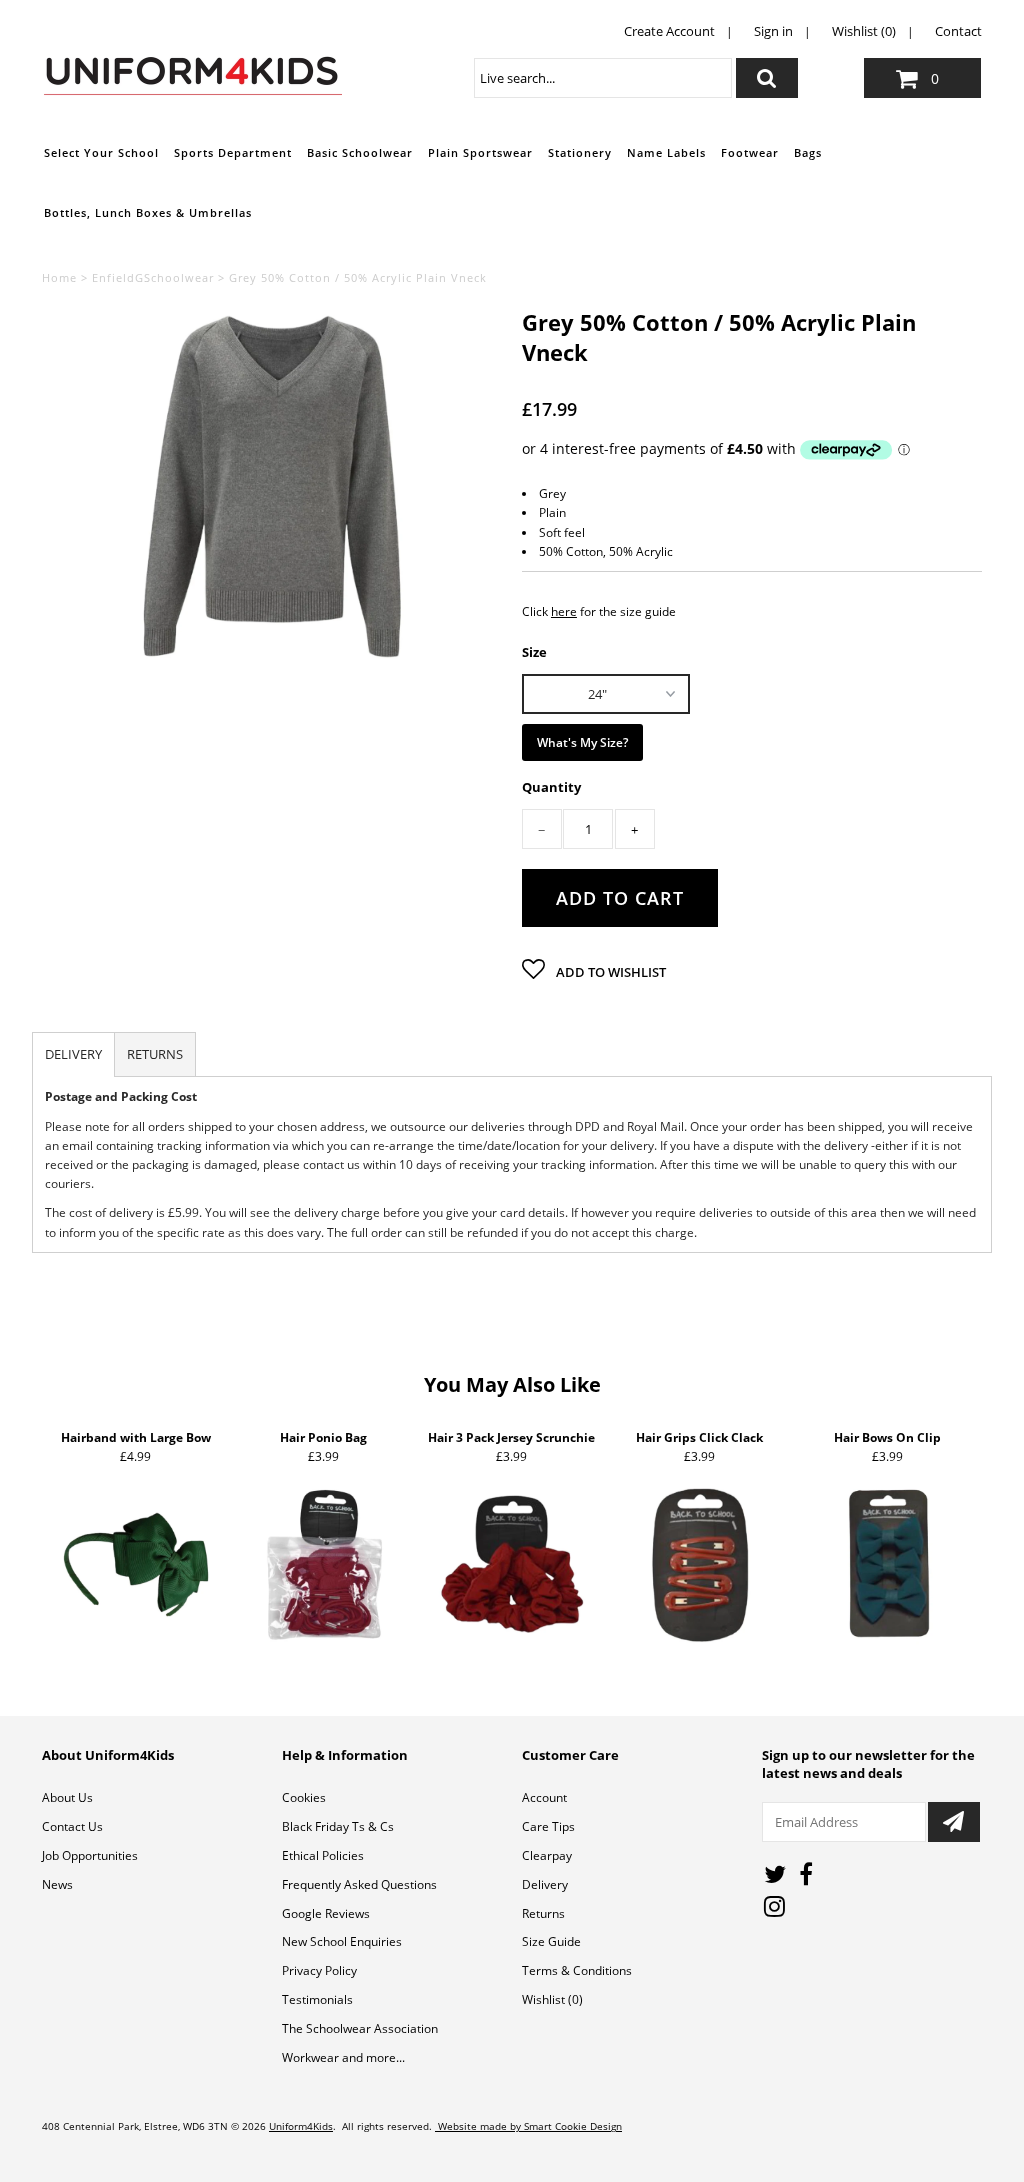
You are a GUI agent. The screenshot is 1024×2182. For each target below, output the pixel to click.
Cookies (304, 1797)
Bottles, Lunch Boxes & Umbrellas (148, 212)
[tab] (73, 1054)
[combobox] (603, 78)
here (564, 611)
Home (59, 277)
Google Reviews (326, 1913)
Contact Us (72, 1826)
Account (544, 1797)
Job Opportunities (90, 1855)
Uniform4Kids (301, 2126)
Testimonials (317, 1999)
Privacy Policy (319, 1970)
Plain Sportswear (480, 152)
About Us (67, 1797)
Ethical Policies (323, 1855)
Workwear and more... (343, 2057)
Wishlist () (552, 1999)
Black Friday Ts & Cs (338, 1826)
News (57, 1884)
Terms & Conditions (577, 1970)
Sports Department (233, 152)
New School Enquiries (342, 1941)
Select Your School (101, 152)
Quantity (551, 787)
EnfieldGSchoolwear (153, 277)
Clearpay (547, 1855)
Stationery (580, 152)
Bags (808, 152)
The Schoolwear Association (360, 2028)
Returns (543, 1913)
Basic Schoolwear (360, 152)
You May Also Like (512, 1384)
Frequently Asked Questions (359, 1884)
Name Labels (666, 152)
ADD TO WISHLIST (609, 972)
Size (534, 651)
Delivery (545, 1884)
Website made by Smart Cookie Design (528, 2126)
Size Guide (551, 1941)
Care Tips (548, 1826)
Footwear (750, 152)
